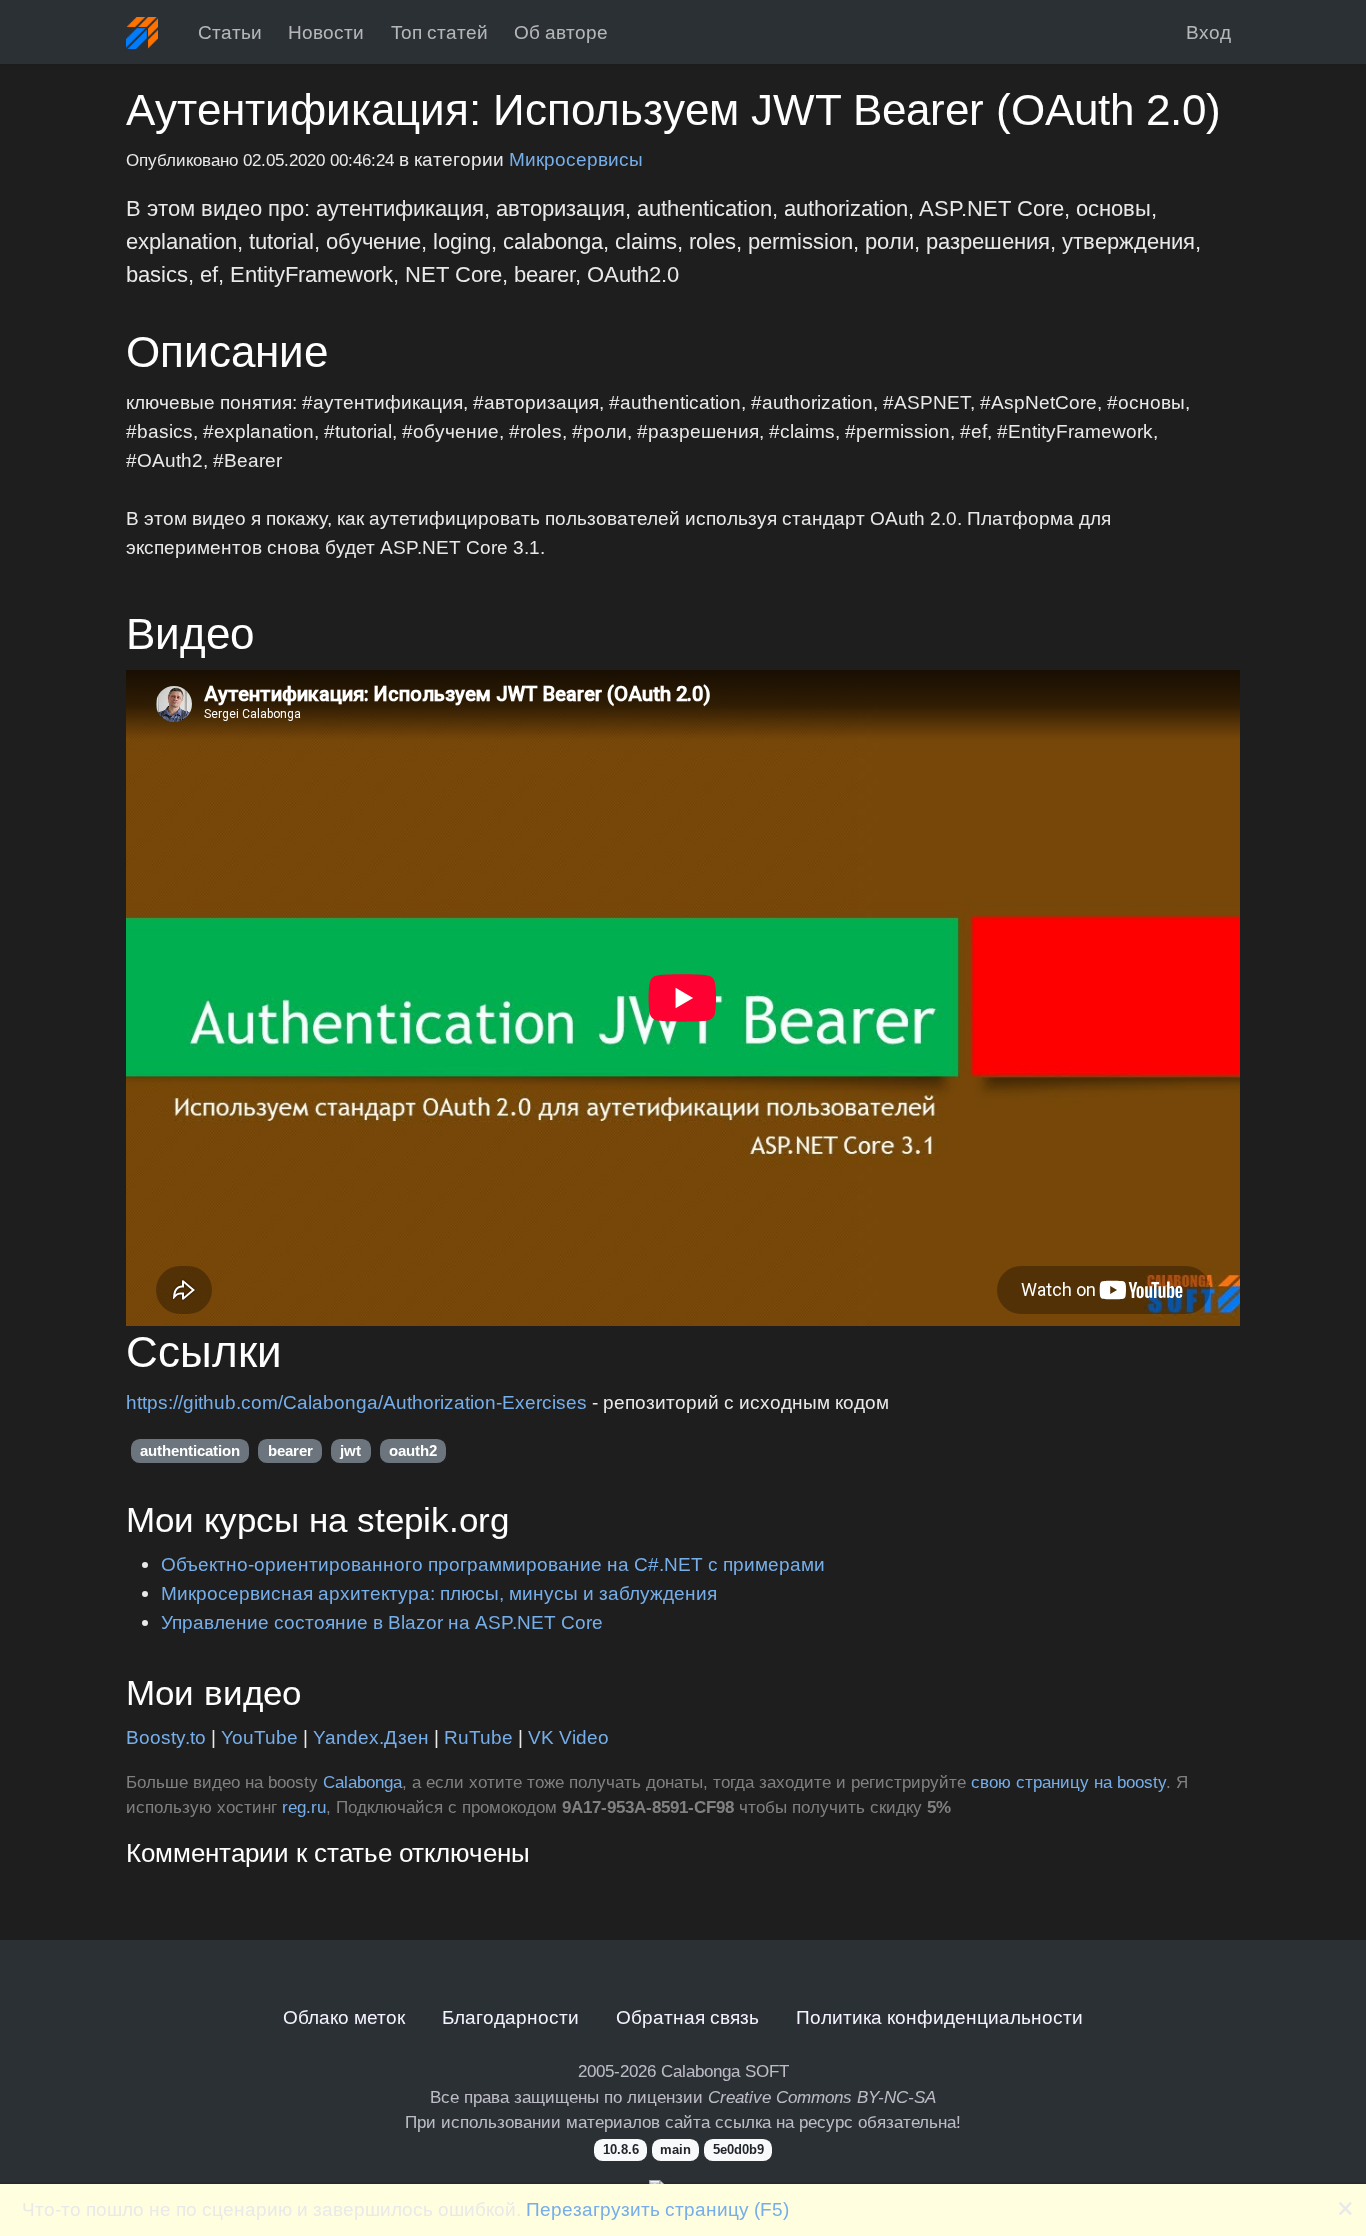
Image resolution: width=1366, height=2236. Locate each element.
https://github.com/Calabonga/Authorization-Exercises (356, 1402)
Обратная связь (687, 2017)
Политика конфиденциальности (939, 2017)
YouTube (259, 1737)
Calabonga (362, 1782)
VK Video (568, 1737)
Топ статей (439, 32)
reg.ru (304, 1807)
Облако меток (344, 2017)
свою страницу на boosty (1068, 1782)
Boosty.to (166, 1737)
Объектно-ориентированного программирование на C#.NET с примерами (493, 1564)
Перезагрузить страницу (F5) (657, 2209)
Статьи (230, 32)
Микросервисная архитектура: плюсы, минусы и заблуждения (439, 1593)
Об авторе (561, 32)
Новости (326, 32)
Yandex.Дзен (371, 1737)
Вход (1208, 32)
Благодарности (510, 2017)
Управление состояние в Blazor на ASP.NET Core (382, 1622)
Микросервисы (576, 159)
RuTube (478, 1737)
